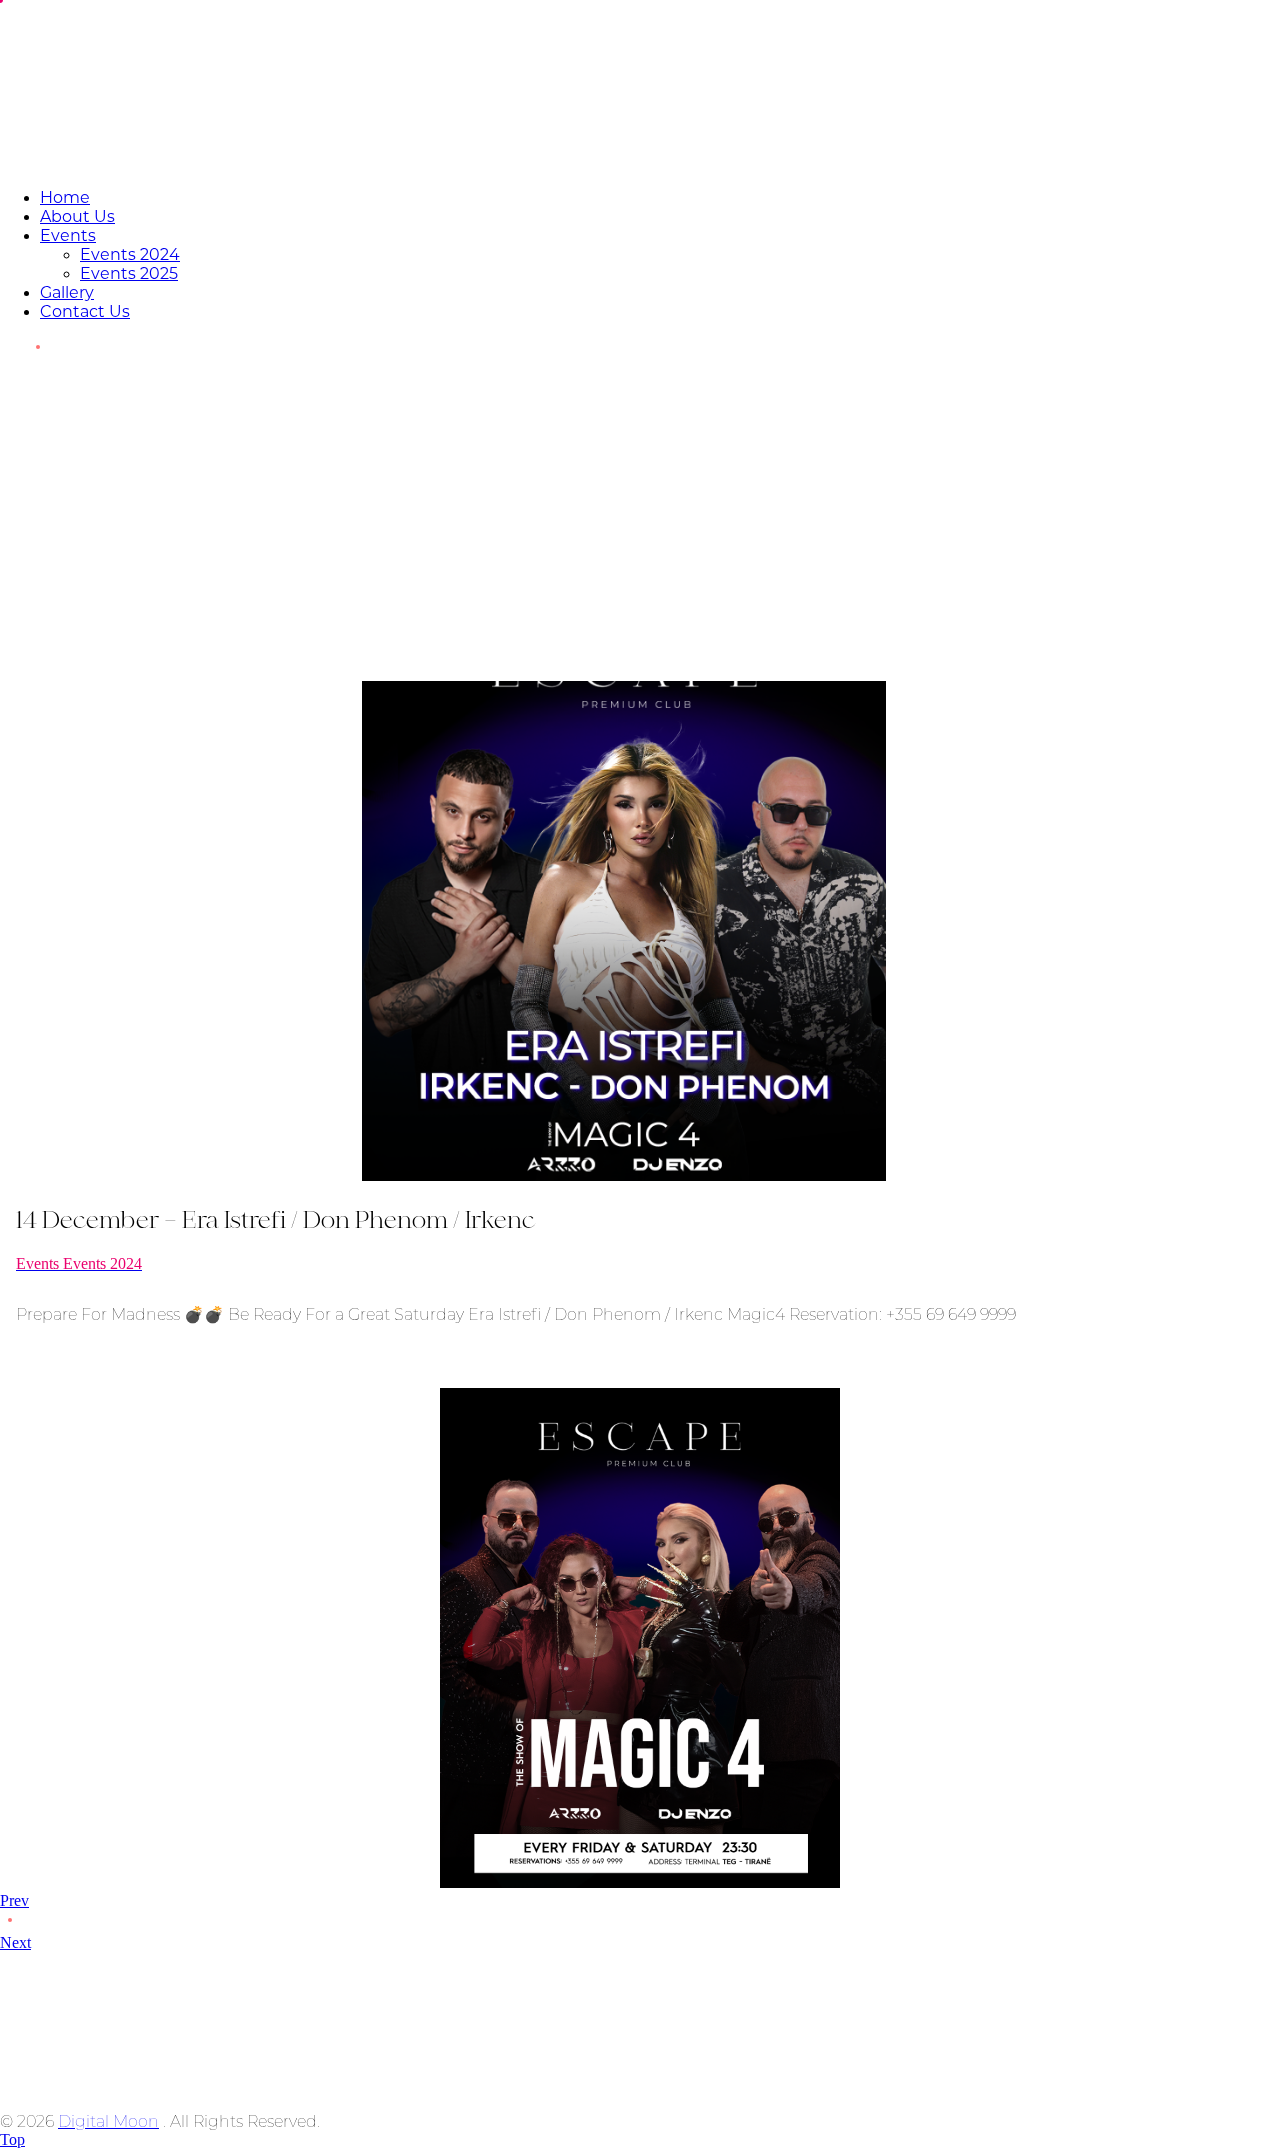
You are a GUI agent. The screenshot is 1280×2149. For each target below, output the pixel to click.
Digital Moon (108, 2121)
